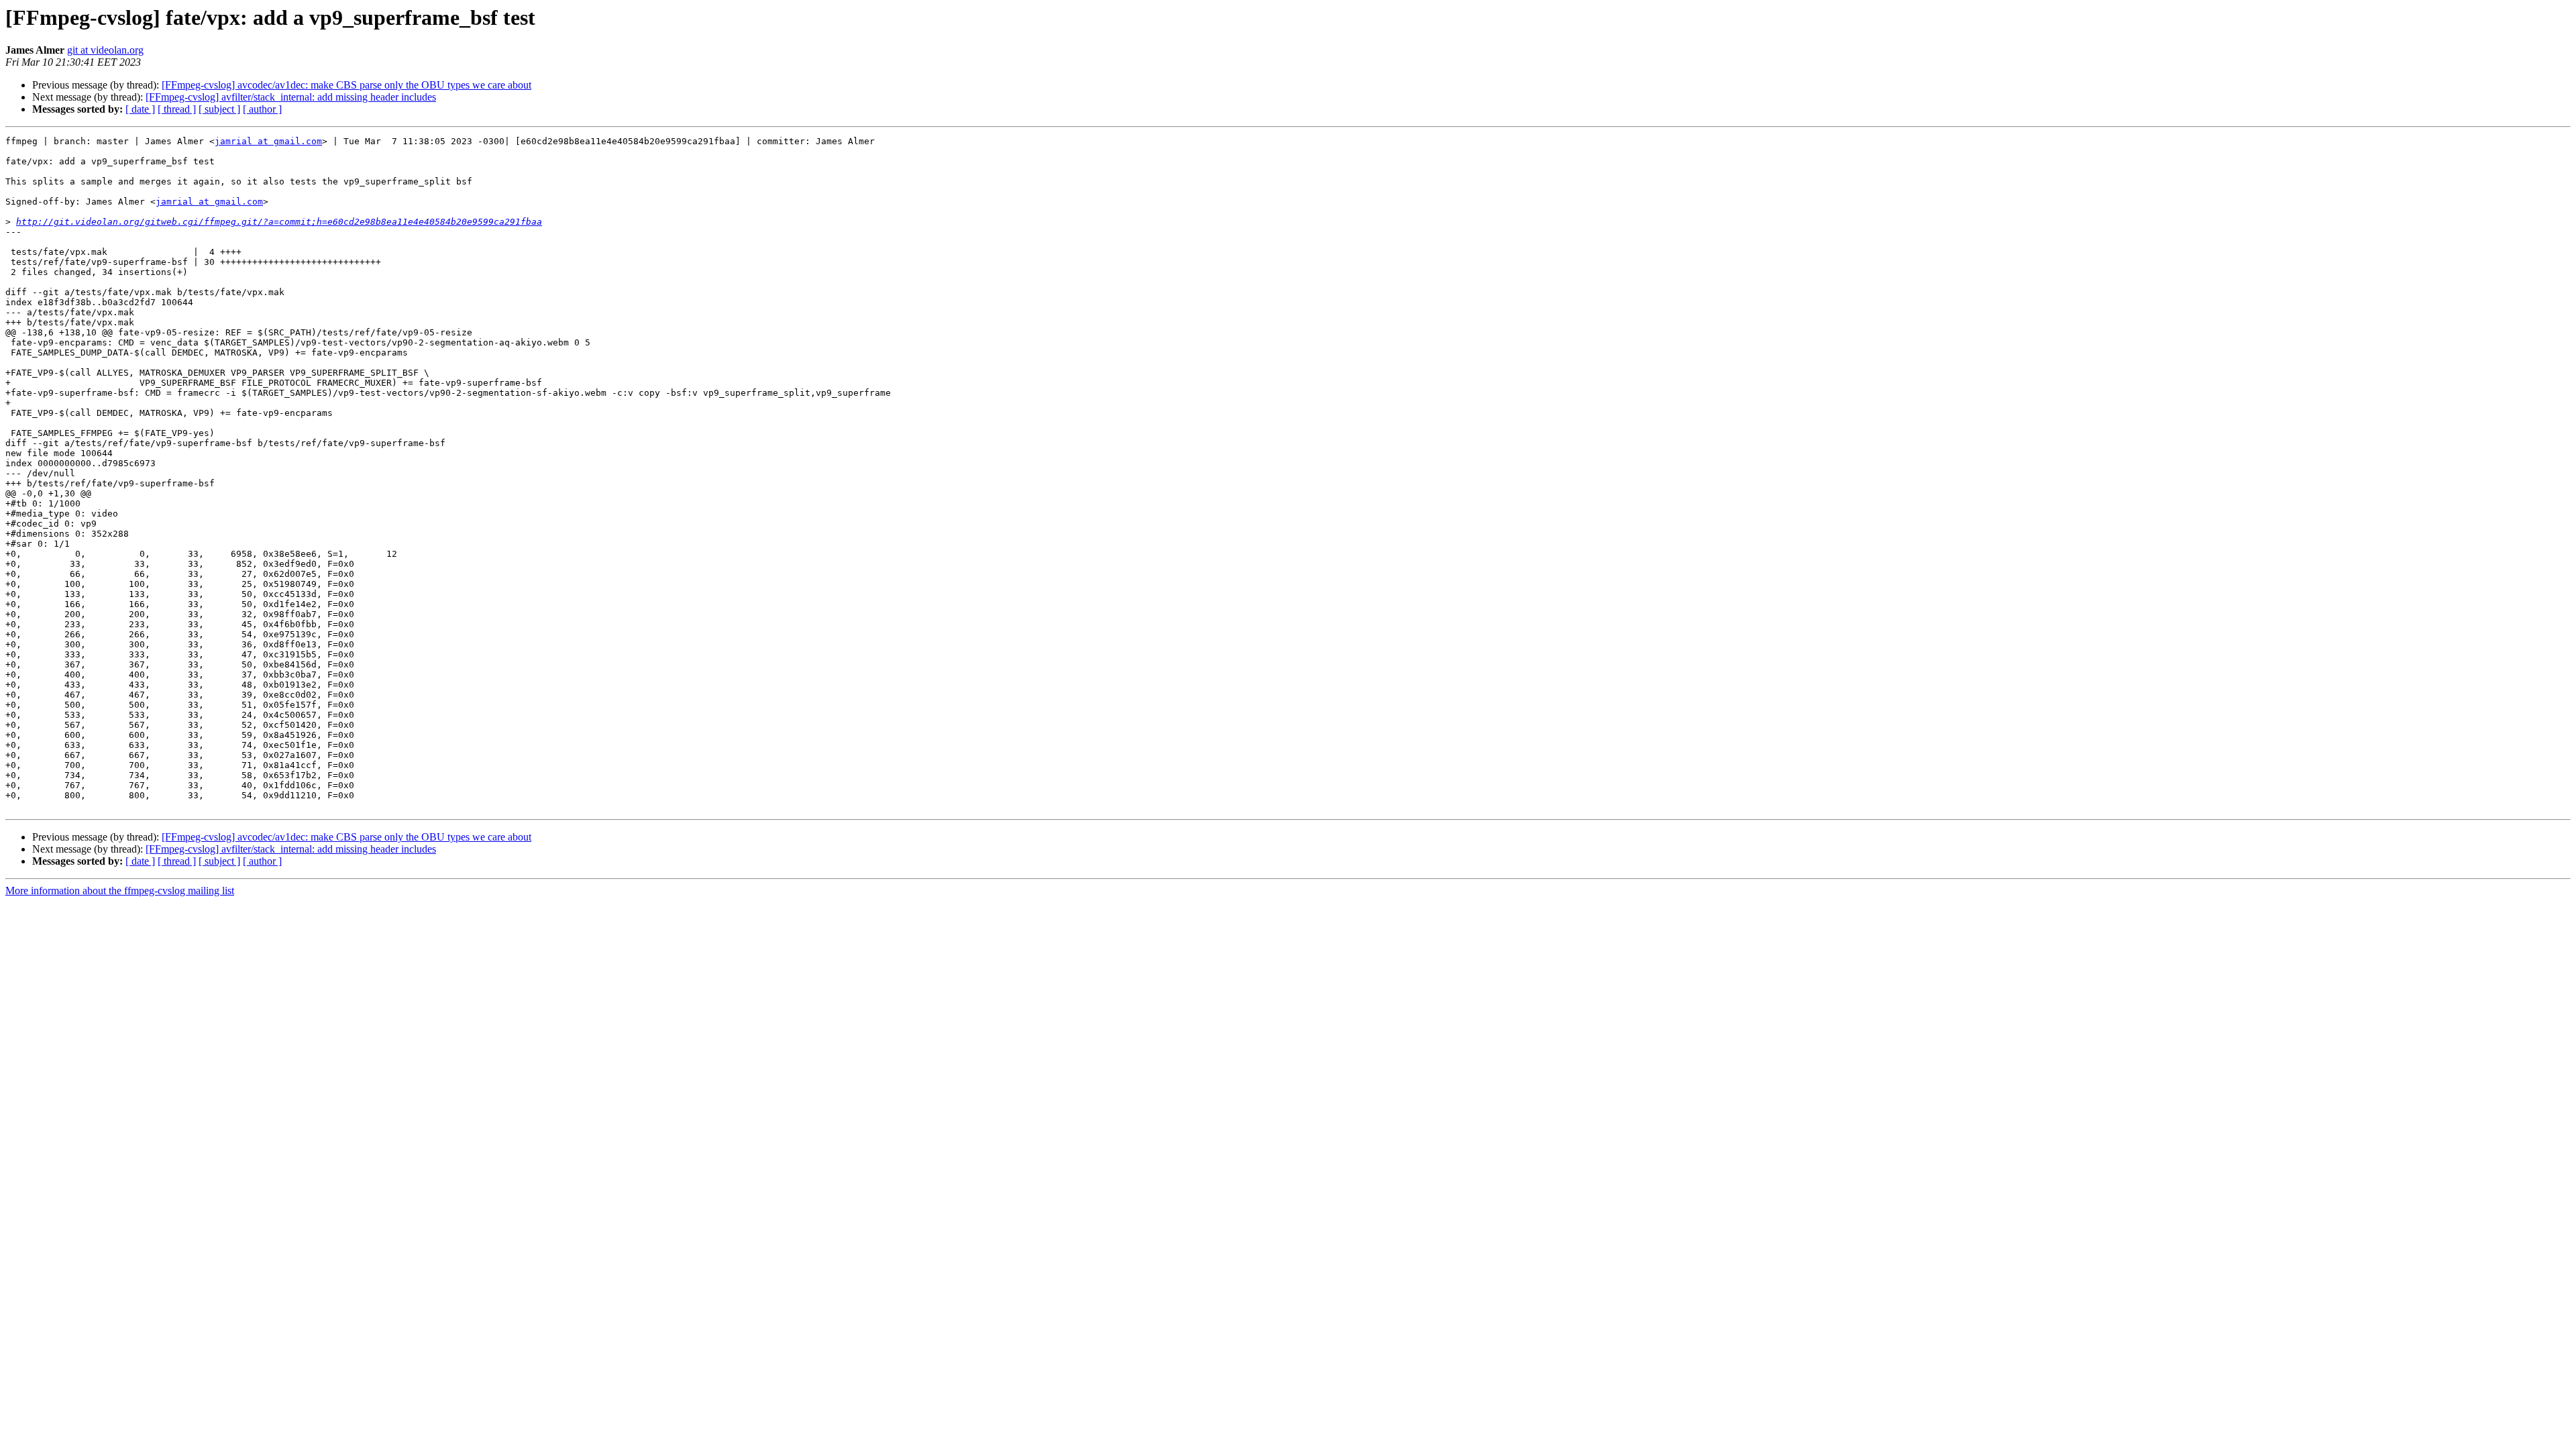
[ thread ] (177, 109)
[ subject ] (219, 109)
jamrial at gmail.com (268, 141)
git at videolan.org (105, 50)
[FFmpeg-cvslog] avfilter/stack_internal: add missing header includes (291, 97)
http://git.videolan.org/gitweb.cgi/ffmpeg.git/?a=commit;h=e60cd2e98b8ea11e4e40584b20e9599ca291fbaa (279, 222)
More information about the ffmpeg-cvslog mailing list (120, 891)
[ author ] (262, 109)
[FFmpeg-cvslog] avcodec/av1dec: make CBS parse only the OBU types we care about (346, 85)
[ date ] (140, 109)
